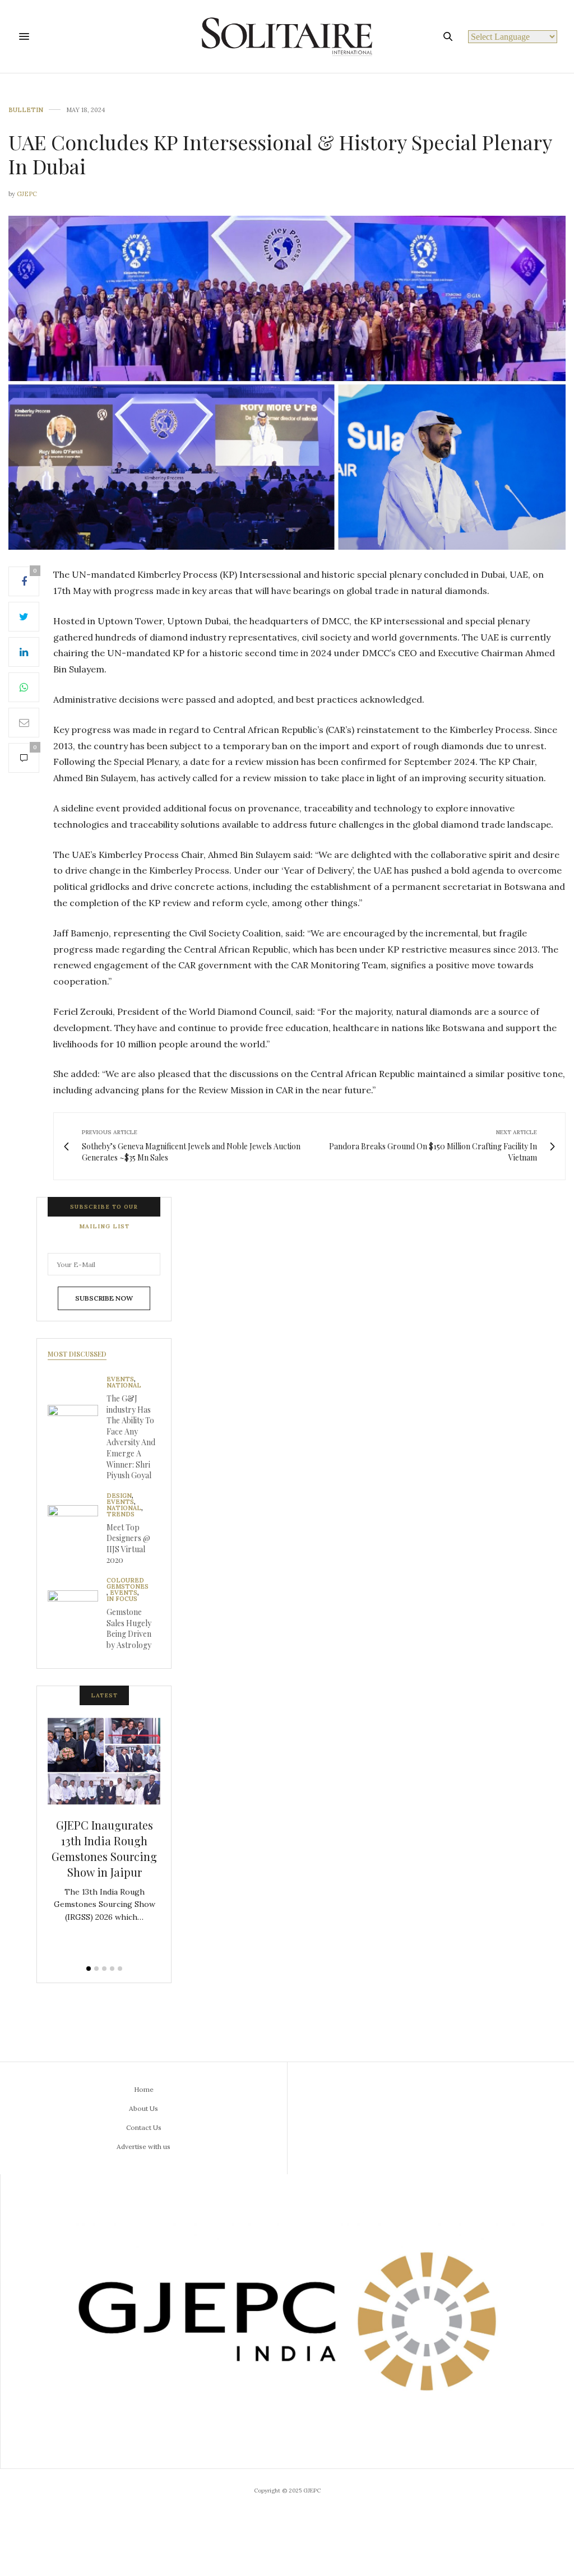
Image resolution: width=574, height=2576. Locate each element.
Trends (121, 1514)
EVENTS (120, 1379)
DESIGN (119, 1496)
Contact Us (144, 2127)
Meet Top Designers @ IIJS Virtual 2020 (128, 1544)
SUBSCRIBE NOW (104, 1298)
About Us (143, 2108)
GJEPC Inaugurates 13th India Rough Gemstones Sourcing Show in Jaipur (104, 1848)
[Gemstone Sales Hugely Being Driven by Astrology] (77, 1616)
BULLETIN (26, 110)
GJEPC (27, 194)
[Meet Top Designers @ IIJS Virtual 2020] (77, 1530)
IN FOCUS (122, 1599)
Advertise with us (143, 2146)
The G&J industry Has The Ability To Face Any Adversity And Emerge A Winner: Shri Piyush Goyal (131, 1437)
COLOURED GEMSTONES (128, 1584)
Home (144, 2089)
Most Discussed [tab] (77, 1354)
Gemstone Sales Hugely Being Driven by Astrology (129, 1628)
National (124, 1386)
